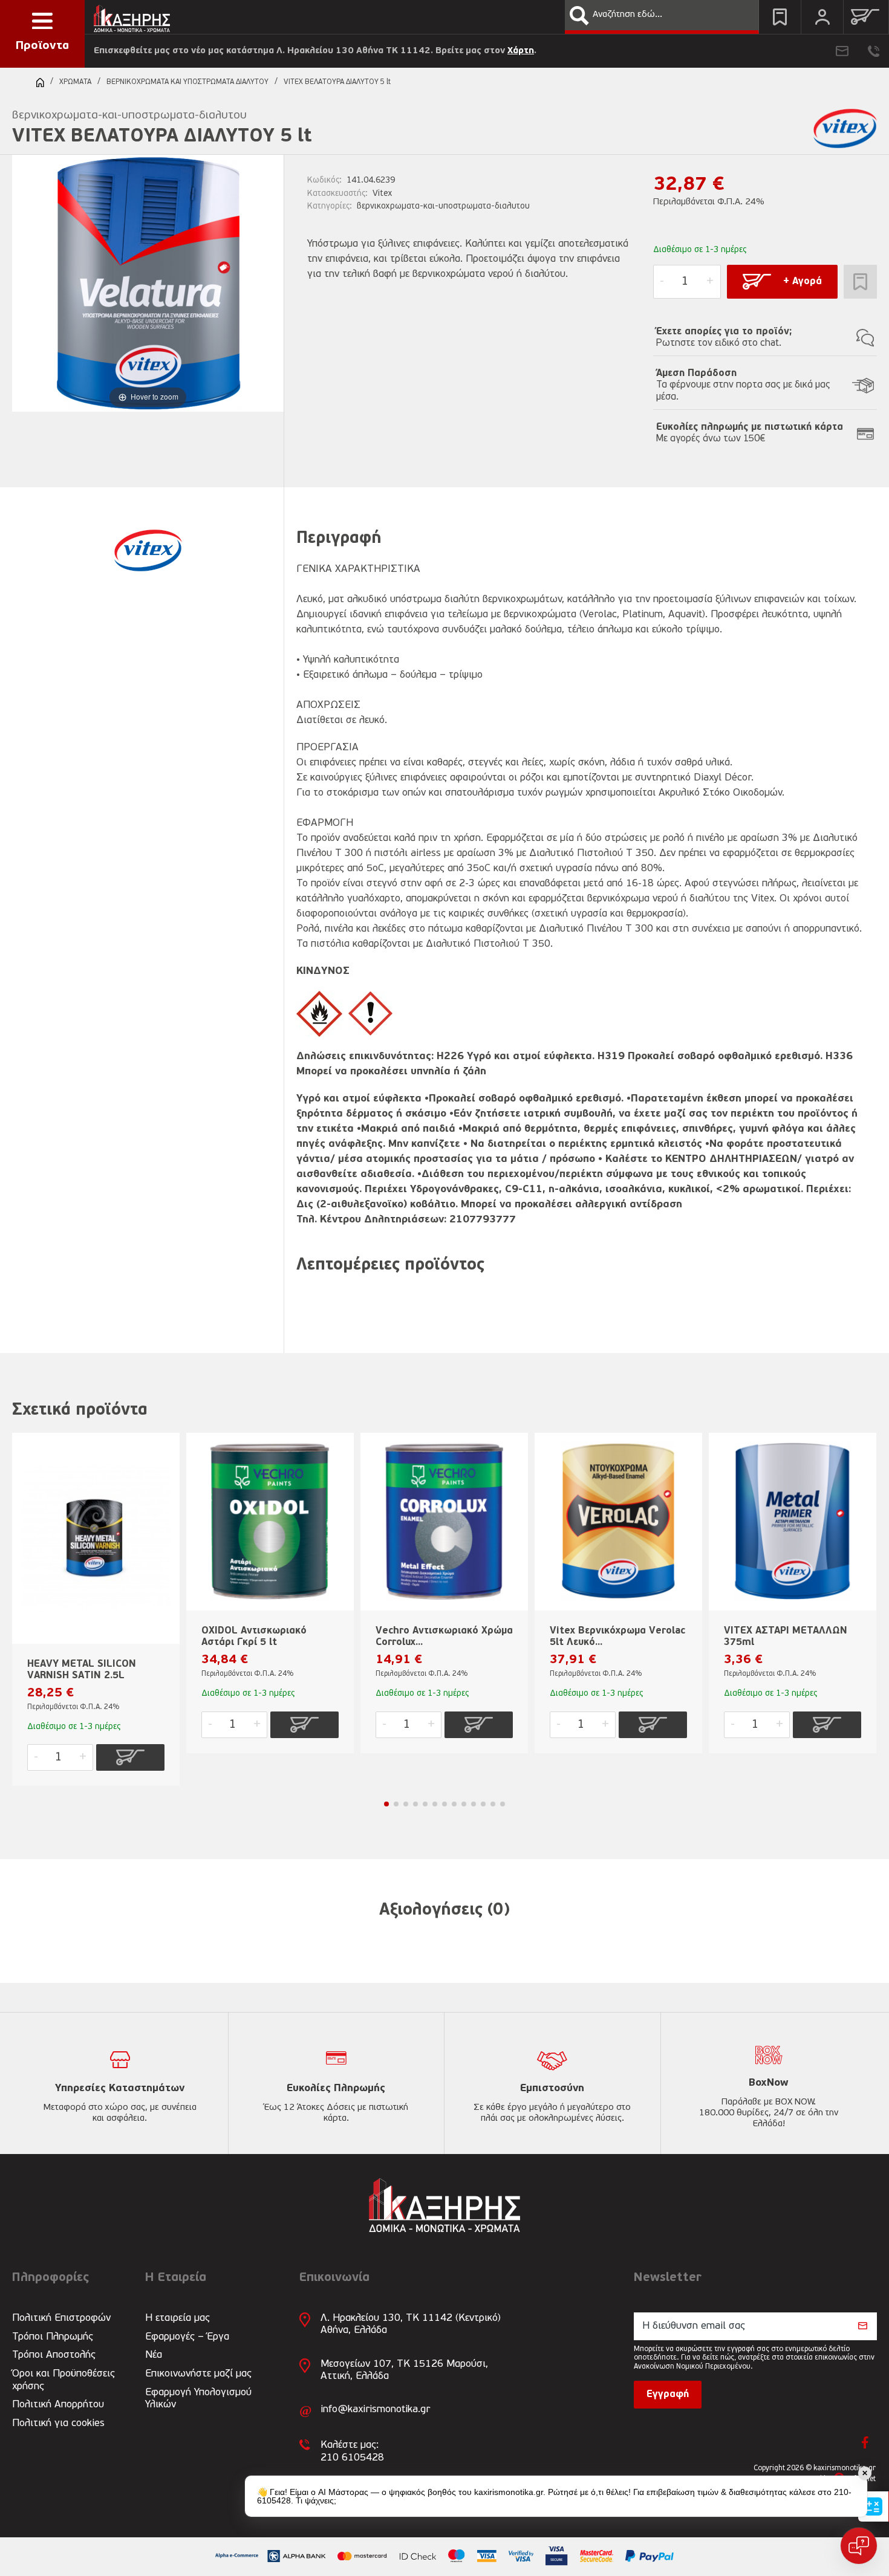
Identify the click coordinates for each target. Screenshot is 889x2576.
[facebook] (865, 2442)
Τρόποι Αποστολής (54, 2355)
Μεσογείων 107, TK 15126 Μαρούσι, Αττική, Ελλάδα (404, 2370)
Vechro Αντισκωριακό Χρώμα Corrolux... (444, 1637)
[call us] (874, 51)
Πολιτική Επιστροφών (61, 2318)
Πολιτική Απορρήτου (58, 2405)
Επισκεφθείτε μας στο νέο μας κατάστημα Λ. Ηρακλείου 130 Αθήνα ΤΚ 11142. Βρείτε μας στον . (315, 51)
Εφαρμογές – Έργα (187, 2337)
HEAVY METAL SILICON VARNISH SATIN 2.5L (82, 1670)
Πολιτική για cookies (58, 2423)
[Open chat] (859, 2546)
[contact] (842, 51)
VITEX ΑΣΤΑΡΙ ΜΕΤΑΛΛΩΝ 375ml (786, 1637)
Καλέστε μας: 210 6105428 (352, 2451)
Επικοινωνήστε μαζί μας (198, 2374)
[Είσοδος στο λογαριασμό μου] (822, 17)
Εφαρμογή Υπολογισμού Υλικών (198, 2399)
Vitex (383, 194)
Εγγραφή (668, 2395)
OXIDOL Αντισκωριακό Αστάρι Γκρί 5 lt (254, 1637)
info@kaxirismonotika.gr (375, 2409)
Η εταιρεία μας (177, 2318)
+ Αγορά (803, 282)
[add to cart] (131, 1757)
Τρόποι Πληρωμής (53, 2337)
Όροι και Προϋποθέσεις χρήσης (63, 2380)
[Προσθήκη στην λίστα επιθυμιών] (860, 282)
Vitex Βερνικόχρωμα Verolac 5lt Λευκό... (617, 1637)
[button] (579, 16)
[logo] (132, 15)
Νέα (154, 2355)
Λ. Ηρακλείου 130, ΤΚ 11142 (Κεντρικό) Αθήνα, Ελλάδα (411, 2324)
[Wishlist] (780, 17)
